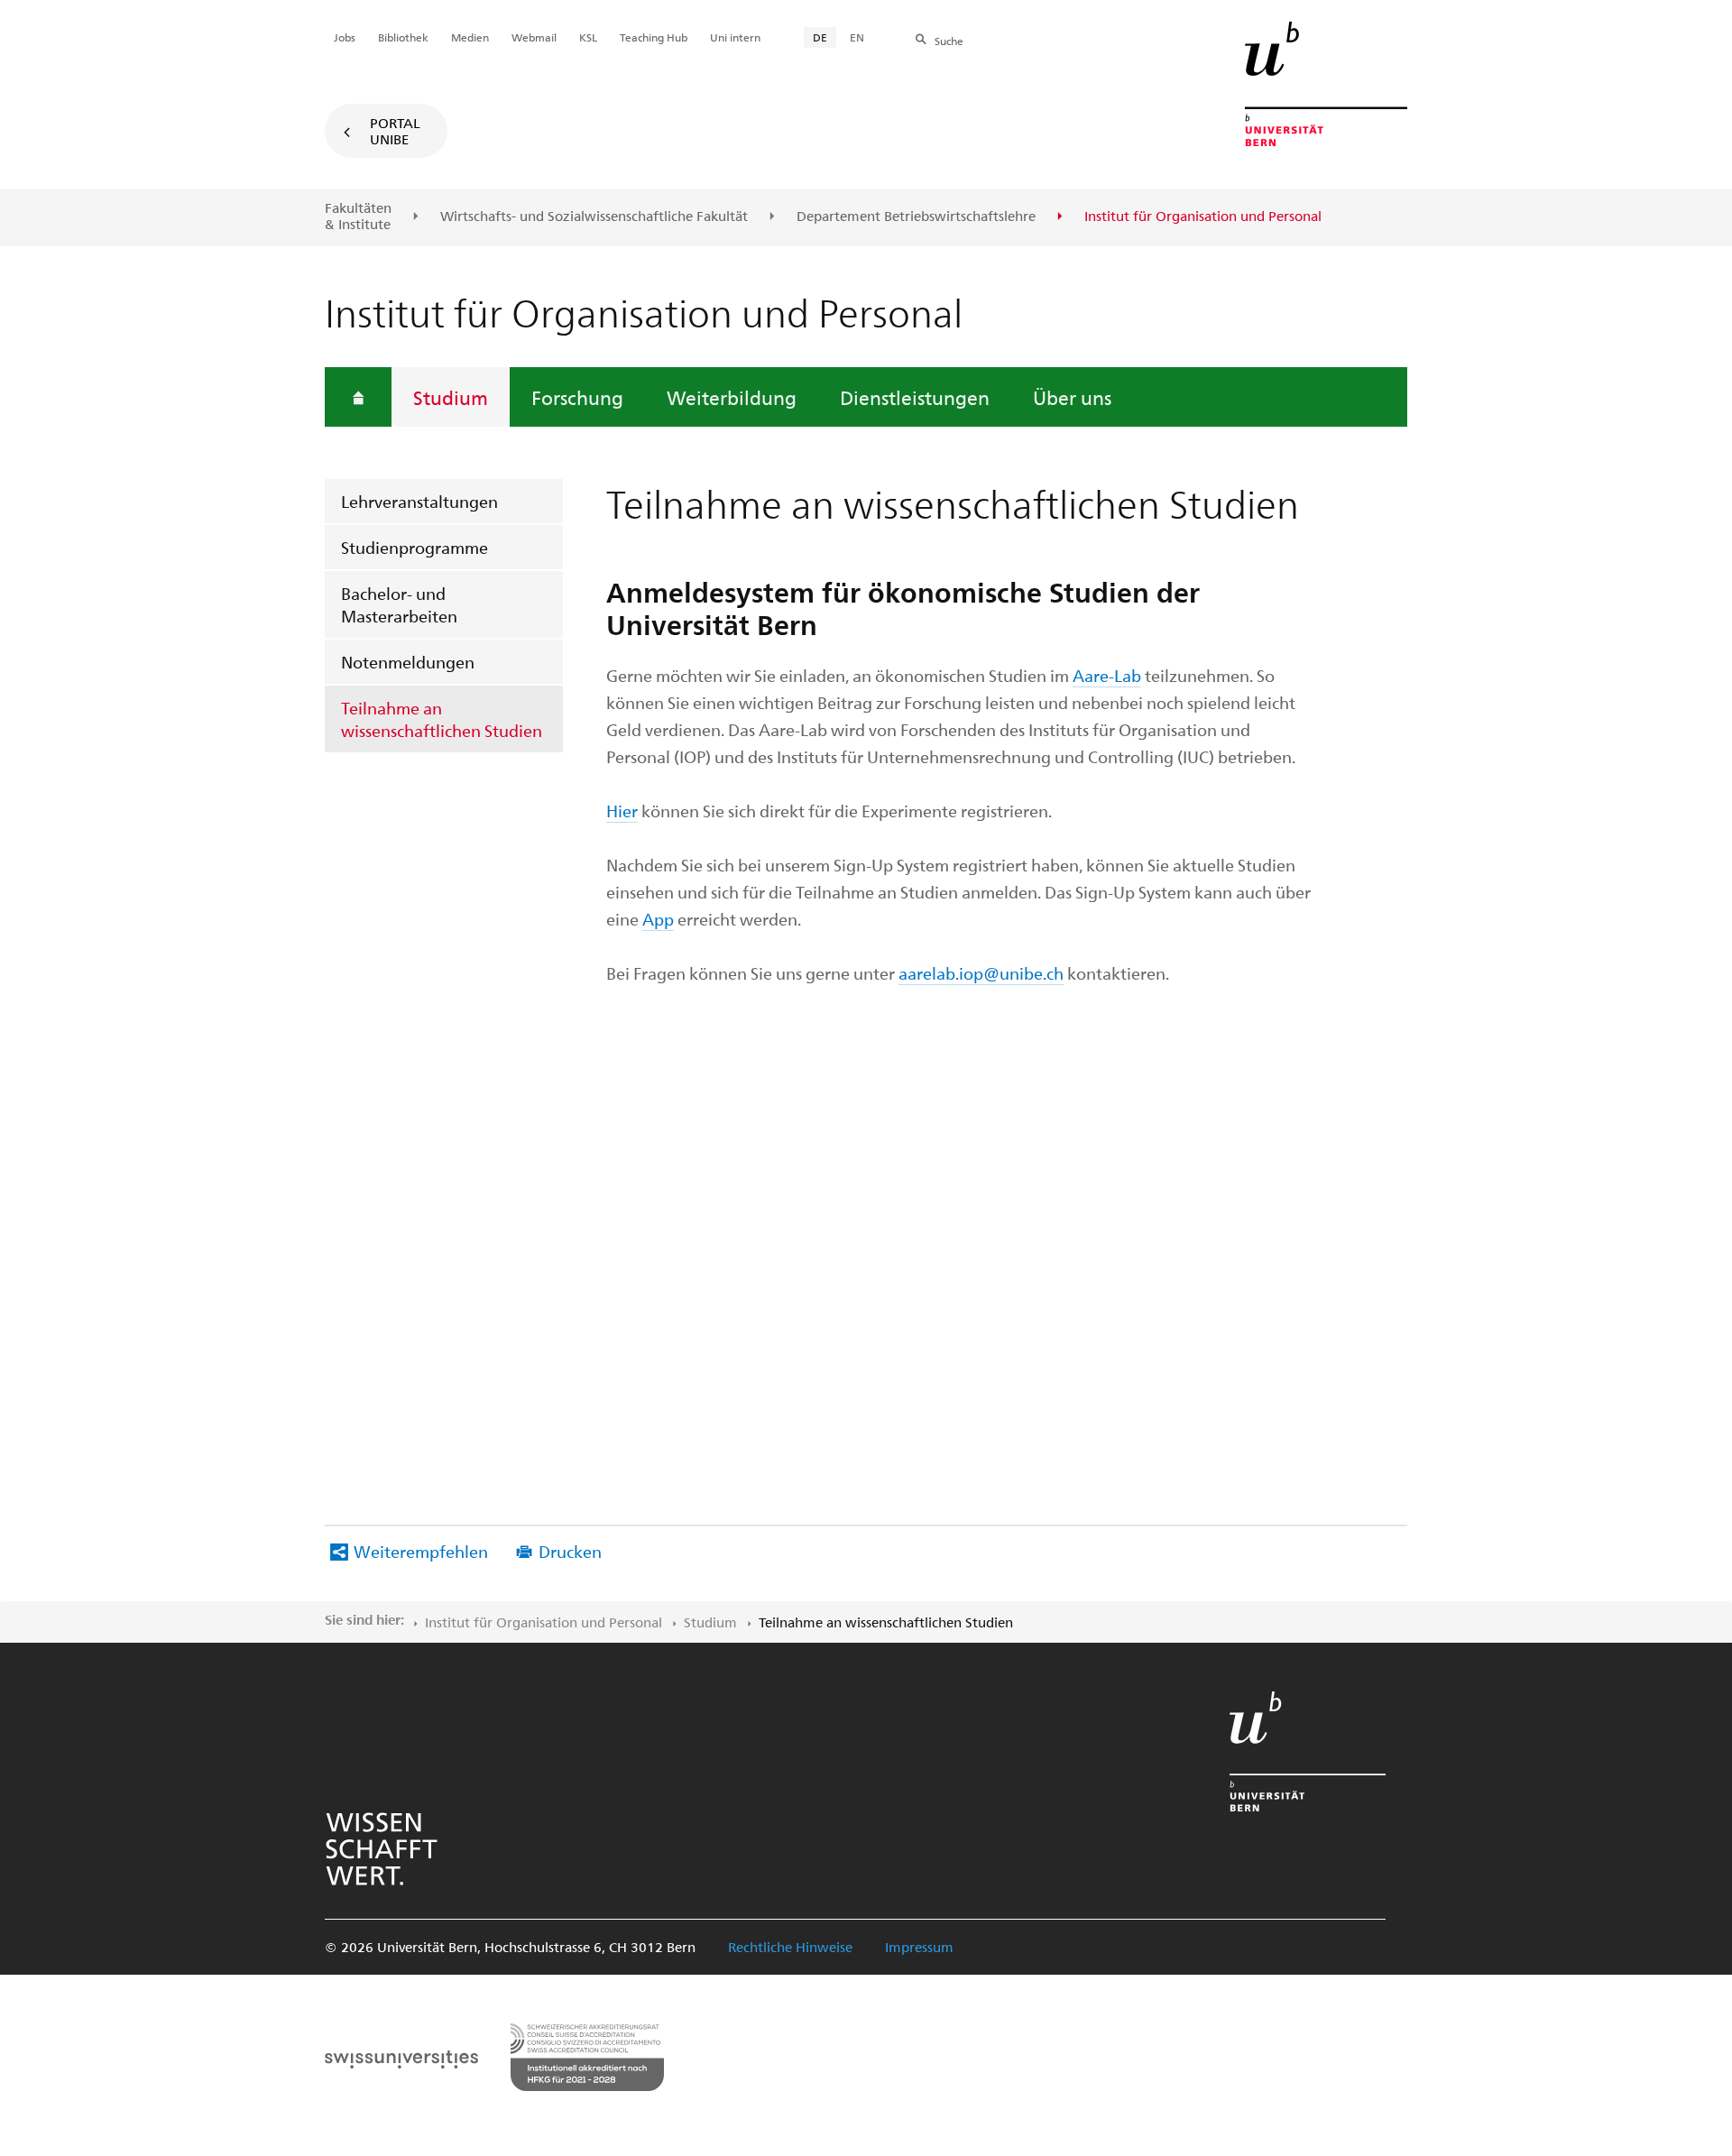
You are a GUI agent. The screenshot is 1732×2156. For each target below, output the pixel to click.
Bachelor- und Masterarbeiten (399, 604)
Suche (949, 41)
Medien (470, 37)
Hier (622, 811)
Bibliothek (403, 37)
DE (820, 37)
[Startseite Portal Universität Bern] (1326, 84)
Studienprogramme (415, 547)
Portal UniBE (395, 131)
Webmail (534, 37)
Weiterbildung (732, 397)
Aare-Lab (1107, 675)
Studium (451, 397)
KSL (588, 37)
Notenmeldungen (408, 662)
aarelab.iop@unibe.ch (981, 973)
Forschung (577, 397)
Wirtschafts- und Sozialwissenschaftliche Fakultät (594, 217)
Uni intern (735, 37)
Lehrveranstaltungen (419, 501)
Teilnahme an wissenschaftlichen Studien (442, 719)
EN (857, 37)
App (658, 919)
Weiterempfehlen (421, 1551)
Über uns (1072, 397)
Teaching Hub (654, 37)
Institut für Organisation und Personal (544, 1622)
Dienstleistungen (915, 397)
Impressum (919, 1947)
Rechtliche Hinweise (790, 1947)
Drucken (570, 1551)
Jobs (345, 37)
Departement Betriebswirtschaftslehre (916, 217)
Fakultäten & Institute (358, 216)
